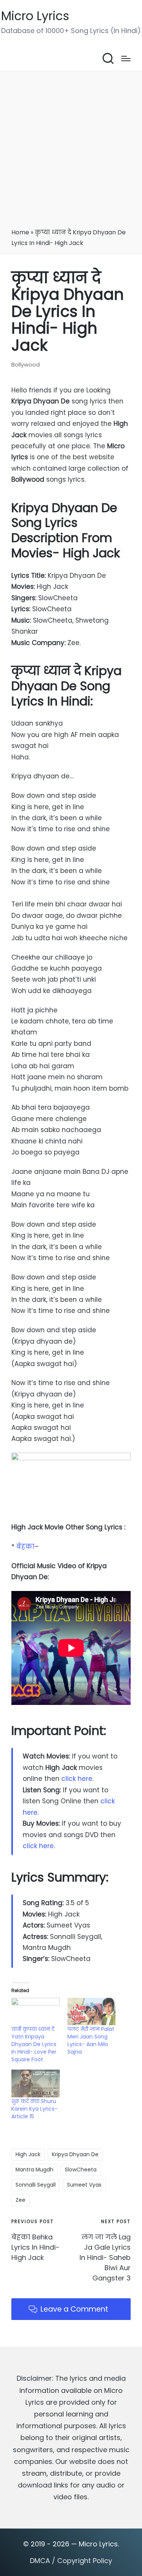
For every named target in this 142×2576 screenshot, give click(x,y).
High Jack (28, 2154)
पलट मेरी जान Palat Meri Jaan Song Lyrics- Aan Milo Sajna (91, 2040)
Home (20, 232)
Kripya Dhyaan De (75, 2154)
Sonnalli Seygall (36, 2185)
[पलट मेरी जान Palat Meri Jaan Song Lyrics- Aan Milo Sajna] (92, 2012)
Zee (20, 2200)
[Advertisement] (71, 152)
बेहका (25, 1547)
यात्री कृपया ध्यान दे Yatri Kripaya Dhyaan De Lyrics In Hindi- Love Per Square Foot (34, 2044)
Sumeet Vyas (84, 2185)
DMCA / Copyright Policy (71, 2561)
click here (77, 1779)
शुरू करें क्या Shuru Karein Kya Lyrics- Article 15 (34, 2109)
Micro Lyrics (35, 16)
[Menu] (126, 59)
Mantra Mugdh (34, 2170)
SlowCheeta (81, 2170)
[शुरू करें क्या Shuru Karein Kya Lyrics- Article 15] (36, 2083)
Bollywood (26, 364)
